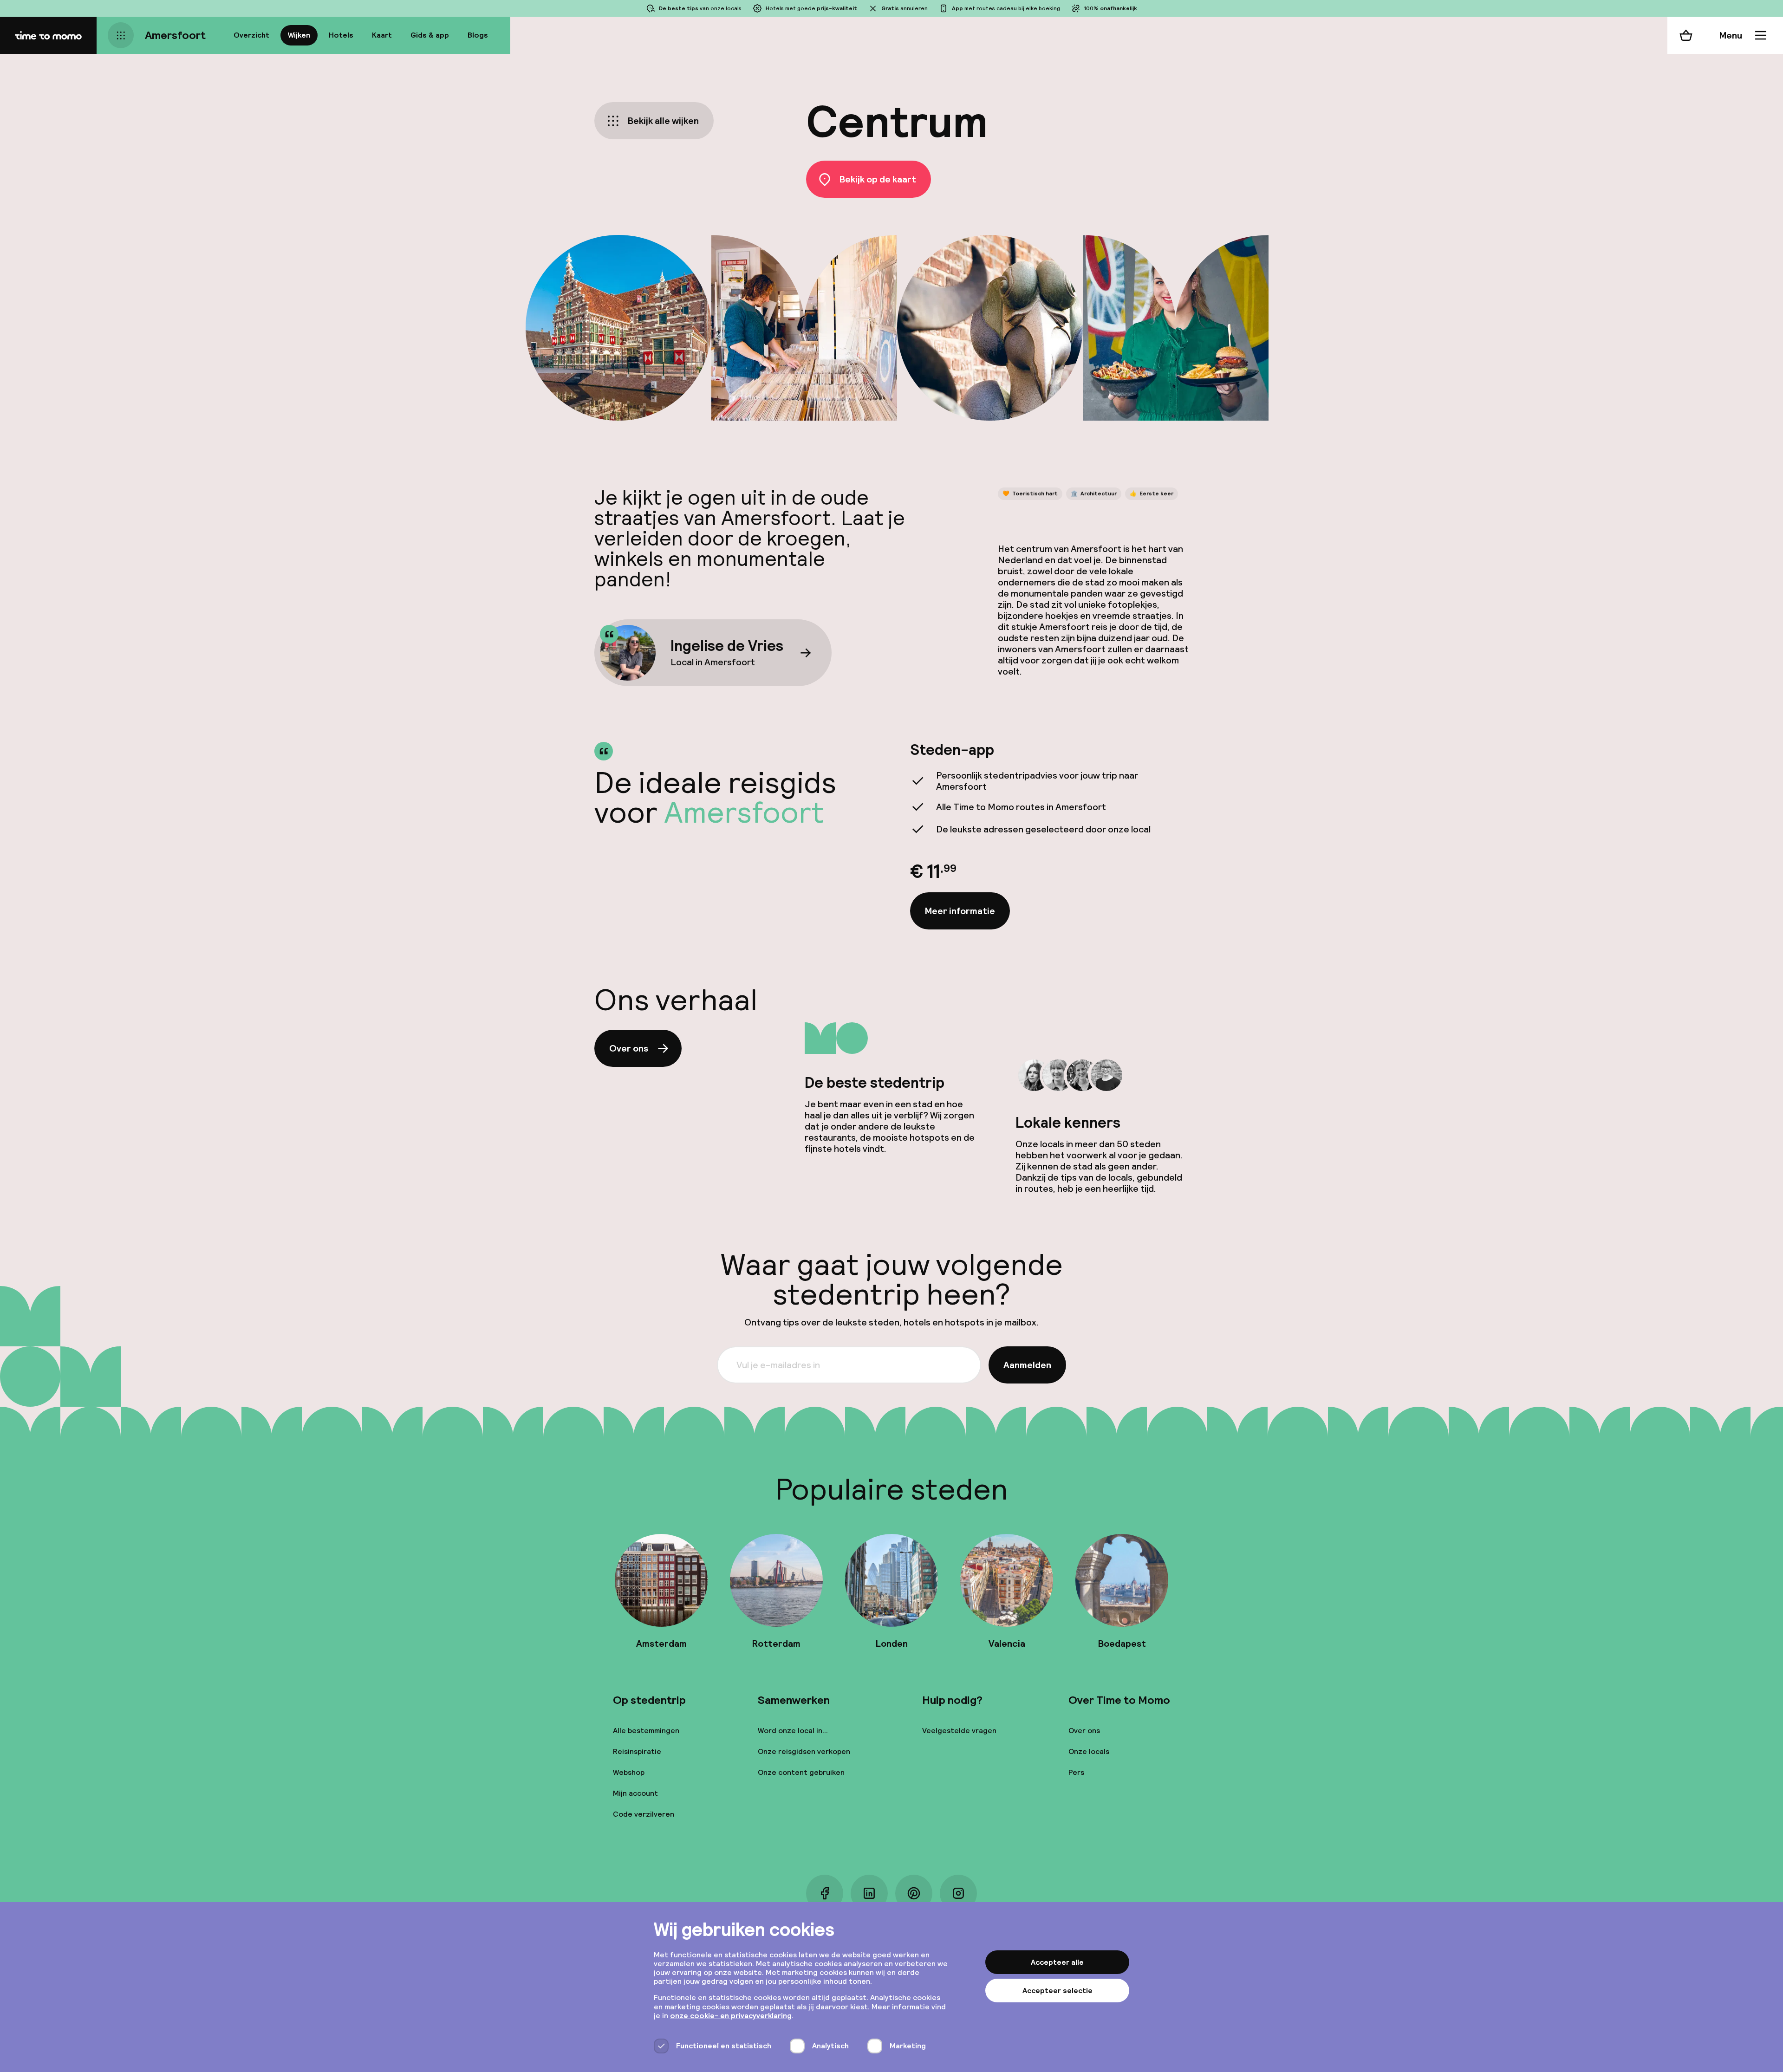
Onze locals (1089, 1751)
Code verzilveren (644, 1814)
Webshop (629, 1772)
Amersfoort (175, 35)
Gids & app (430, 35)
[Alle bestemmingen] (121, 35)
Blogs (478, 35)
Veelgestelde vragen (959, 1731)
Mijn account (635, 1793)
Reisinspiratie (637, 1751)
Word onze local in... (793, 1731)
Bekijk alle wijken (663, 121)
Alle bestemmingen (646, 1731)
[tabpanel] (1049, 835)
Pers (1076, 1772)
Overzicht (251, 35)
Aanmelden (1027, 1365)
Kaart (382, 35)
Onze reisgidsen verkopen (804, 1751)
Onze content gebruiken (801, 1772)
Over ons (629, 1048)
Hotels (341, 35)
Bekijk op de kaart (878, 179)
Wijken (299, 35)
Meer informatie (960, 911)
